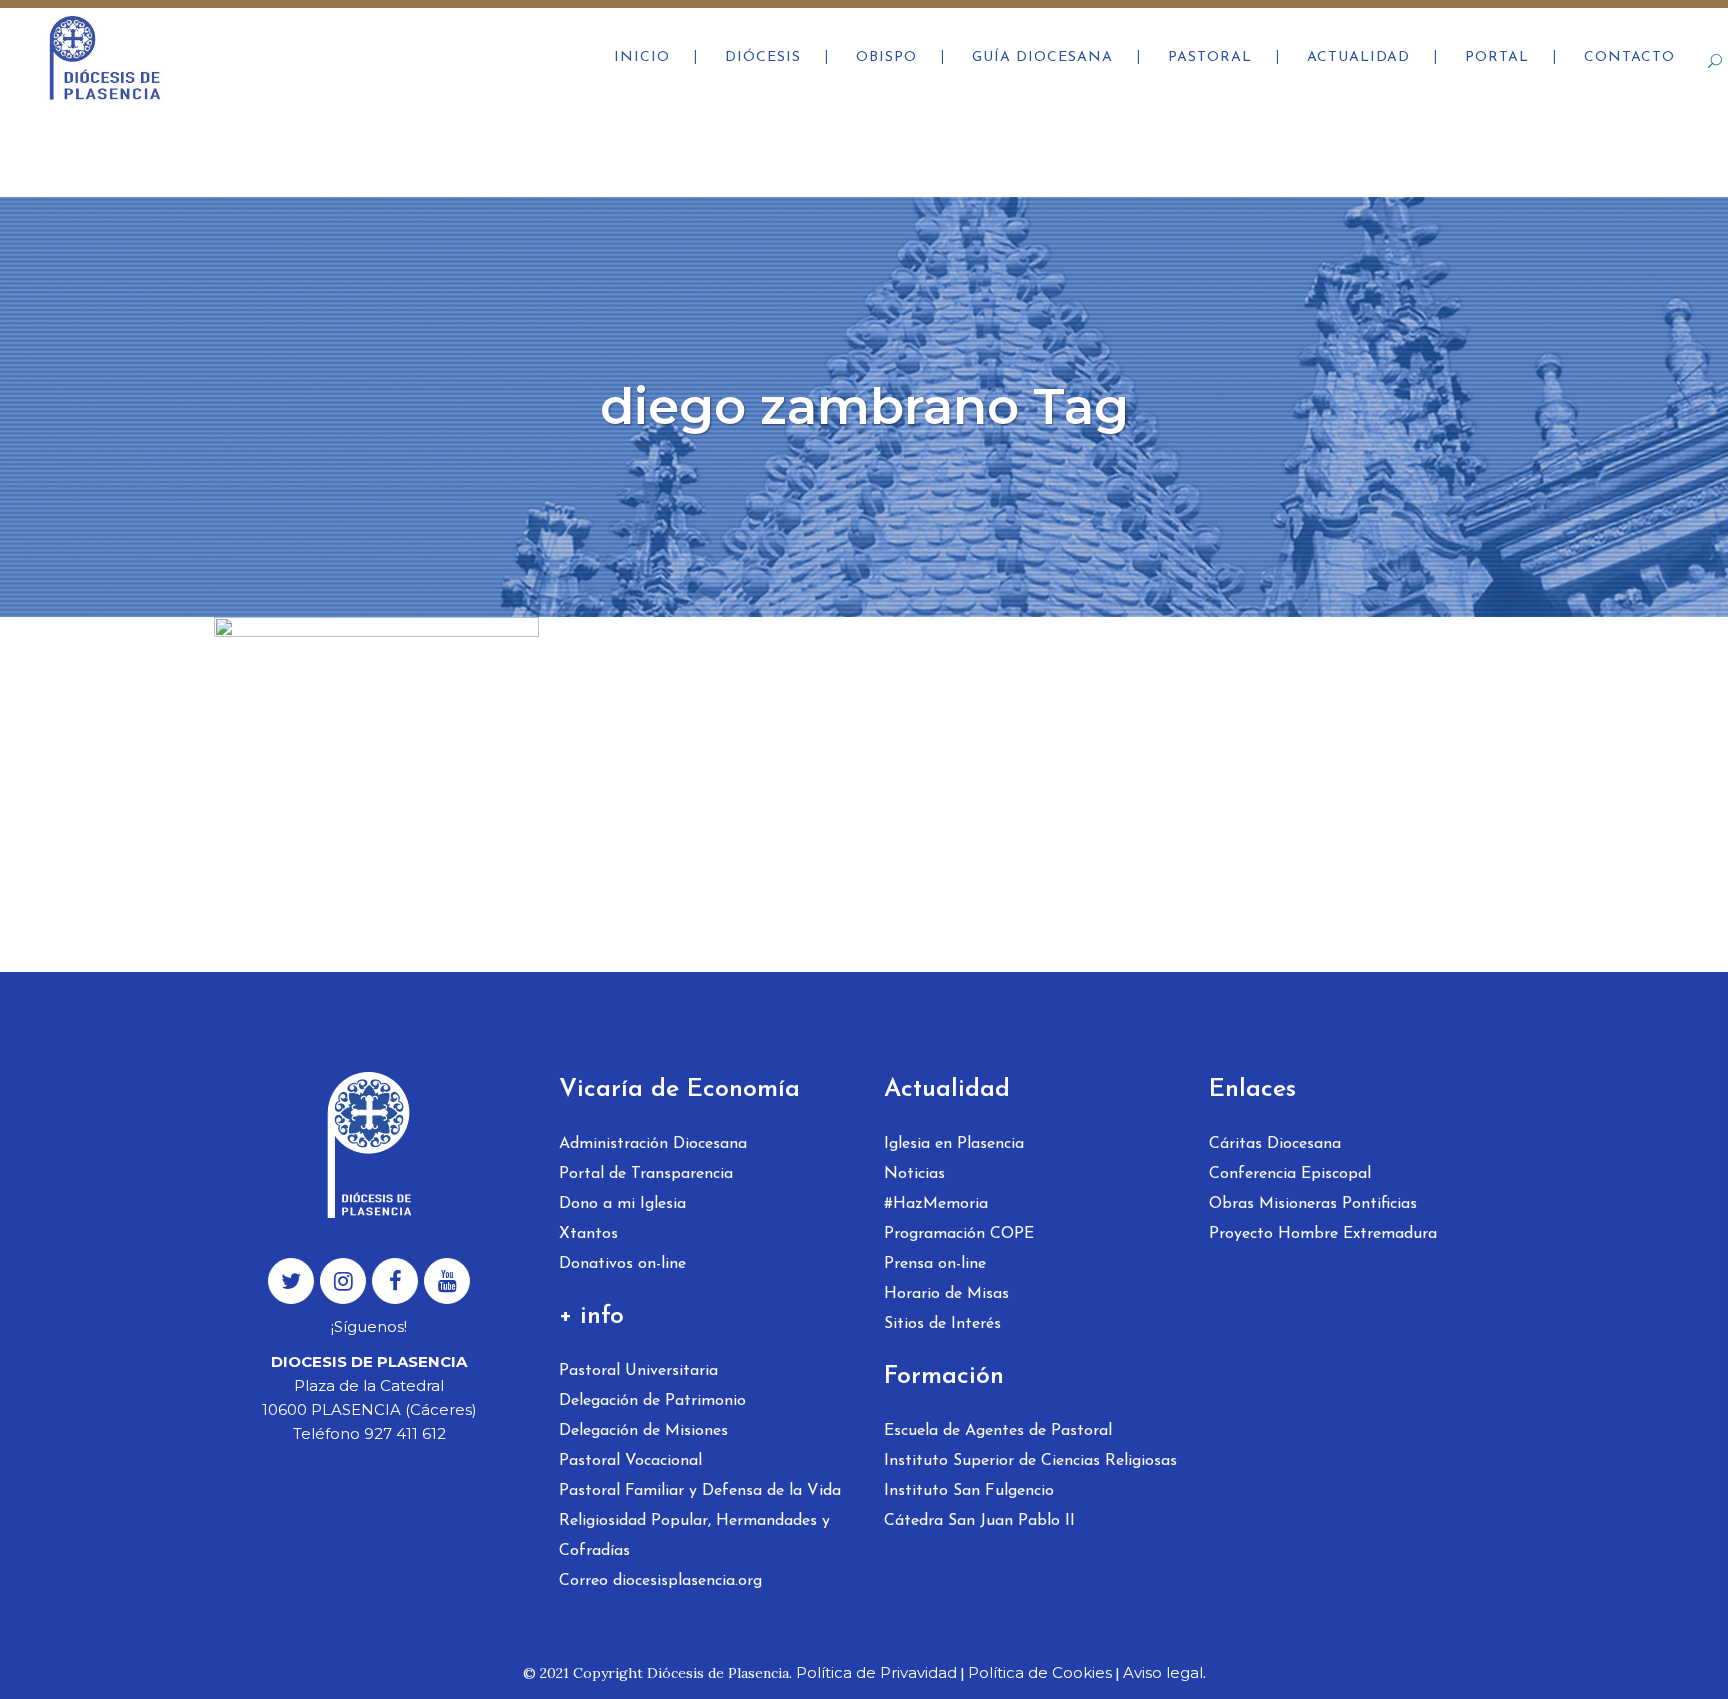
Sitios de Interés (942, 1324)
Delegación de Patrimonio (652, 1401)
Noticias (914, 1174)
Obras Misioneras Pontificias (1313, 1204)
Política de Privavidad (876, 1672)
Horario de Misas (946, 1294)
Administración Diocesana (653, 1144)
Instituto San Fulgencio (969, 1491)
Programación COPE (959, 1234)
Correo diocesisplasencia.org (660, 1581)
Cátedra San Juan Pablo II (979, 1521)
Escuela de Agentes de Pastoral (998, 1431)
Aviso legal (1163, 1672)
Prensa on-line (935, 1264)
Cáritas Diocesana (1275, 1144)
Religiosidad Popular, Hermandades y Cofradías (694, 1536)
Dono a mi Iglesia (622, 1204)
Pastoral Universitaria (638, 1371)
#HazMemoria (936, 1204)
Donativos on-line (622, 1264)
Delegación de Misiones (643, 1431)
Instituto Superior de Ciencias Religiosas (1030, 1461)
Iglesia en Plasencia (954, 1144)
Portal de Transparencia (646, 1174)
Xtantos (588, 1234)
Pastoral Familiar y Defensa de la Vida (700, 1491)
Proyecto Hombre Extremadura (1323, 1234)
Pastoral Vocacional (630, 1461)
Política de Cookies (1040, 1672)
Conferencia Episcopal (1290, 1174)
